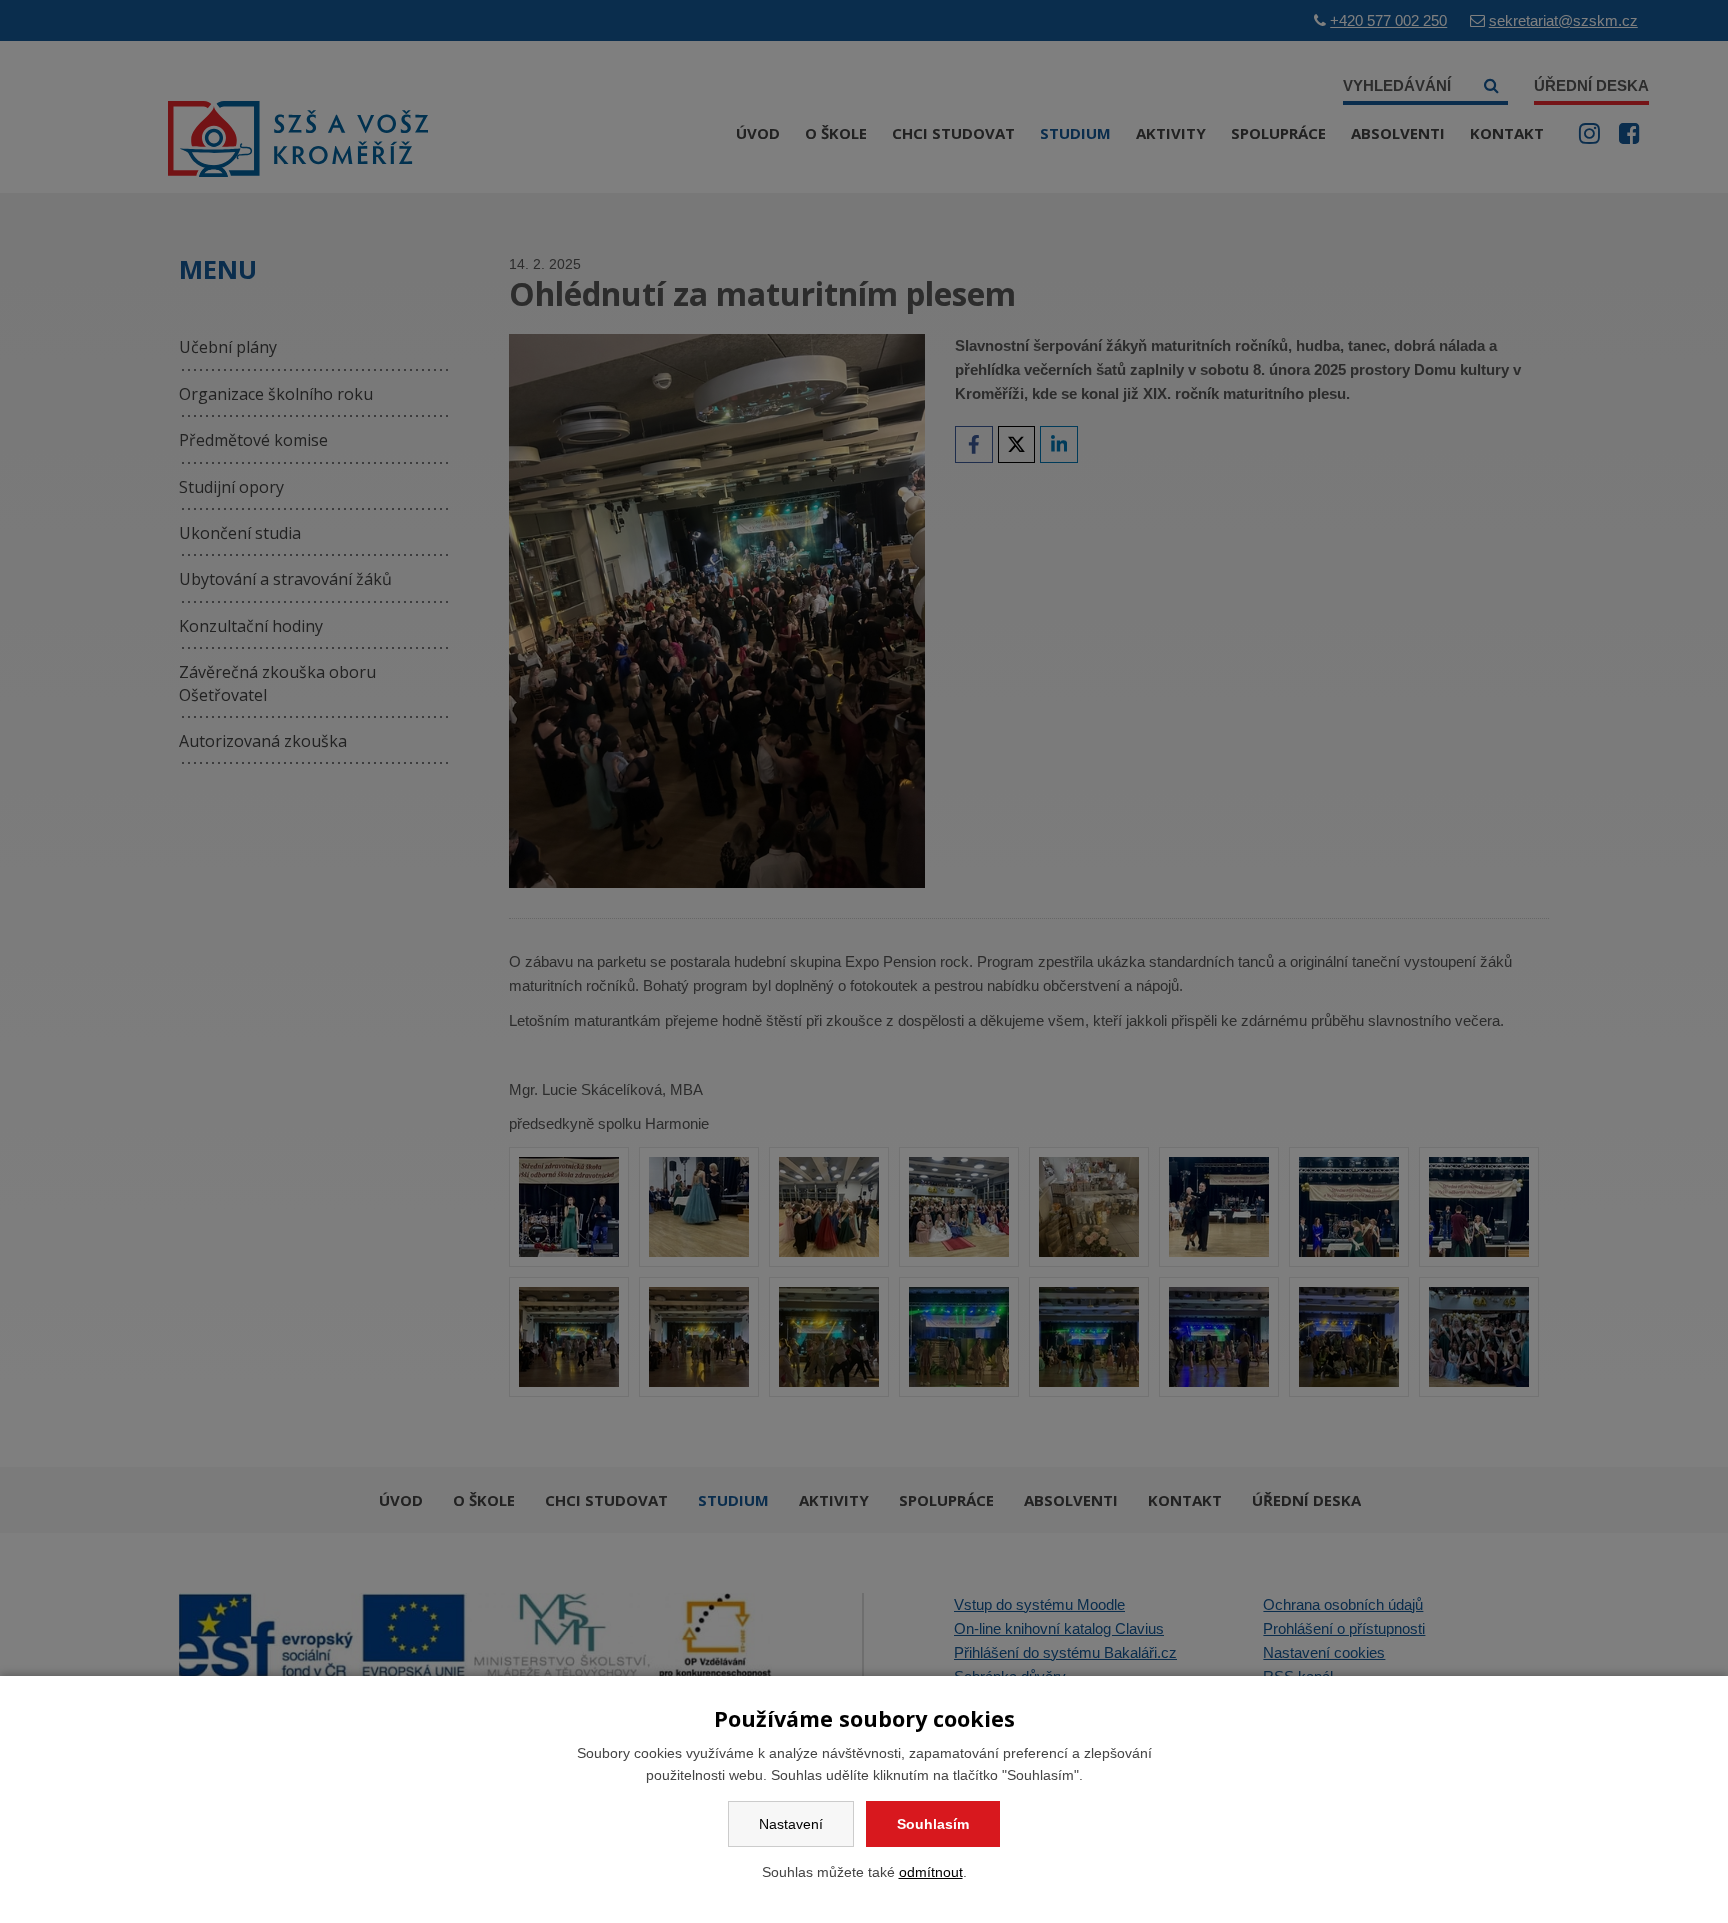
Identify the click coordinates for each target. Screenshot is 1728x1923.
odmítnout (931, 1872)
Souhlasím (933, 1824)
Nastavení (791, 1824)
